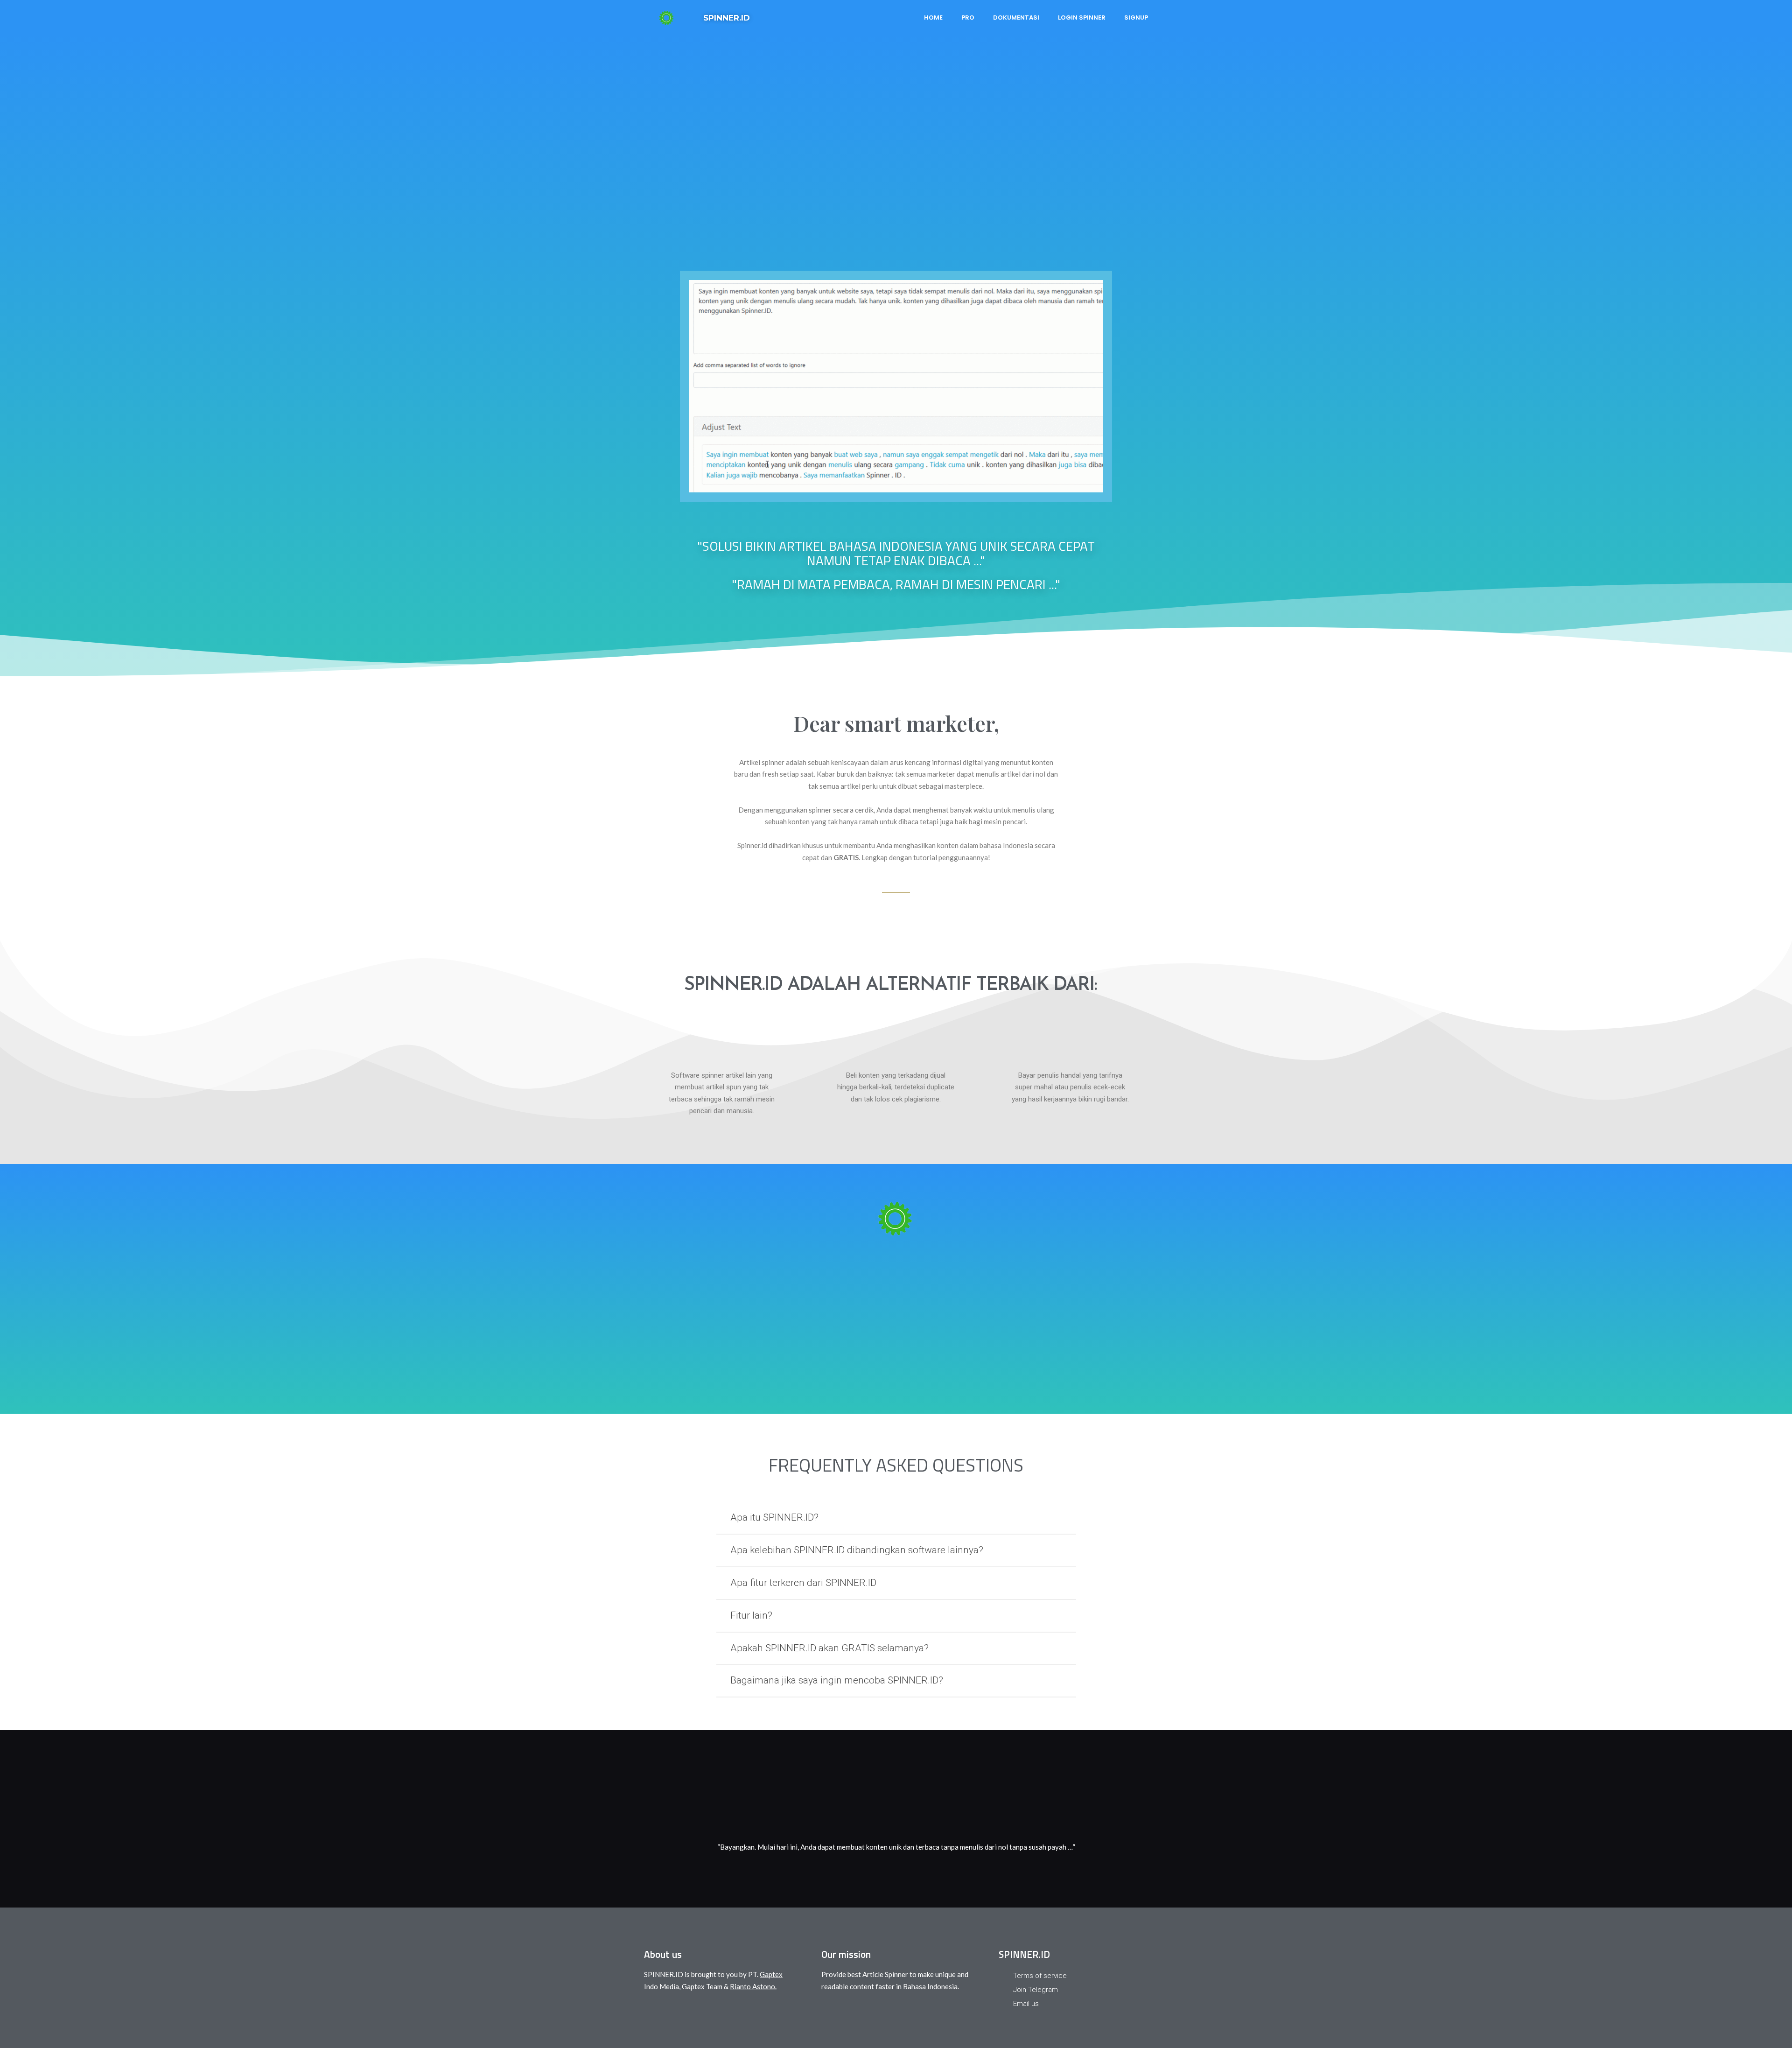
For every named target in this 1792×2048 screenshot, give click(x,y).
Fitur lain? (751, 1615)
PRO (968, 18)
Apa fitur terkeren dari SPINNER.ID (803, 1583)
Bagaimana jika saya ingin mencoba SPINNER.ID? (837, 1680)
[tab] (896, 1518)
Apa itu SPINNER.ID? (774, 1517)
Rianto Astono (752, 1986)
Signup (1136, 18)
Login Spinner (1082, 18)
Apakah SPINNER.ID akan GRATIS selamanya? (829, 1648)
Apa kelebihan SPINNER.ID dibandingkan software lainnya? (857, 1550)
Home (933, 18)
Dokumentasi (1016, 18)
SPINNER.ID (727, 18)
